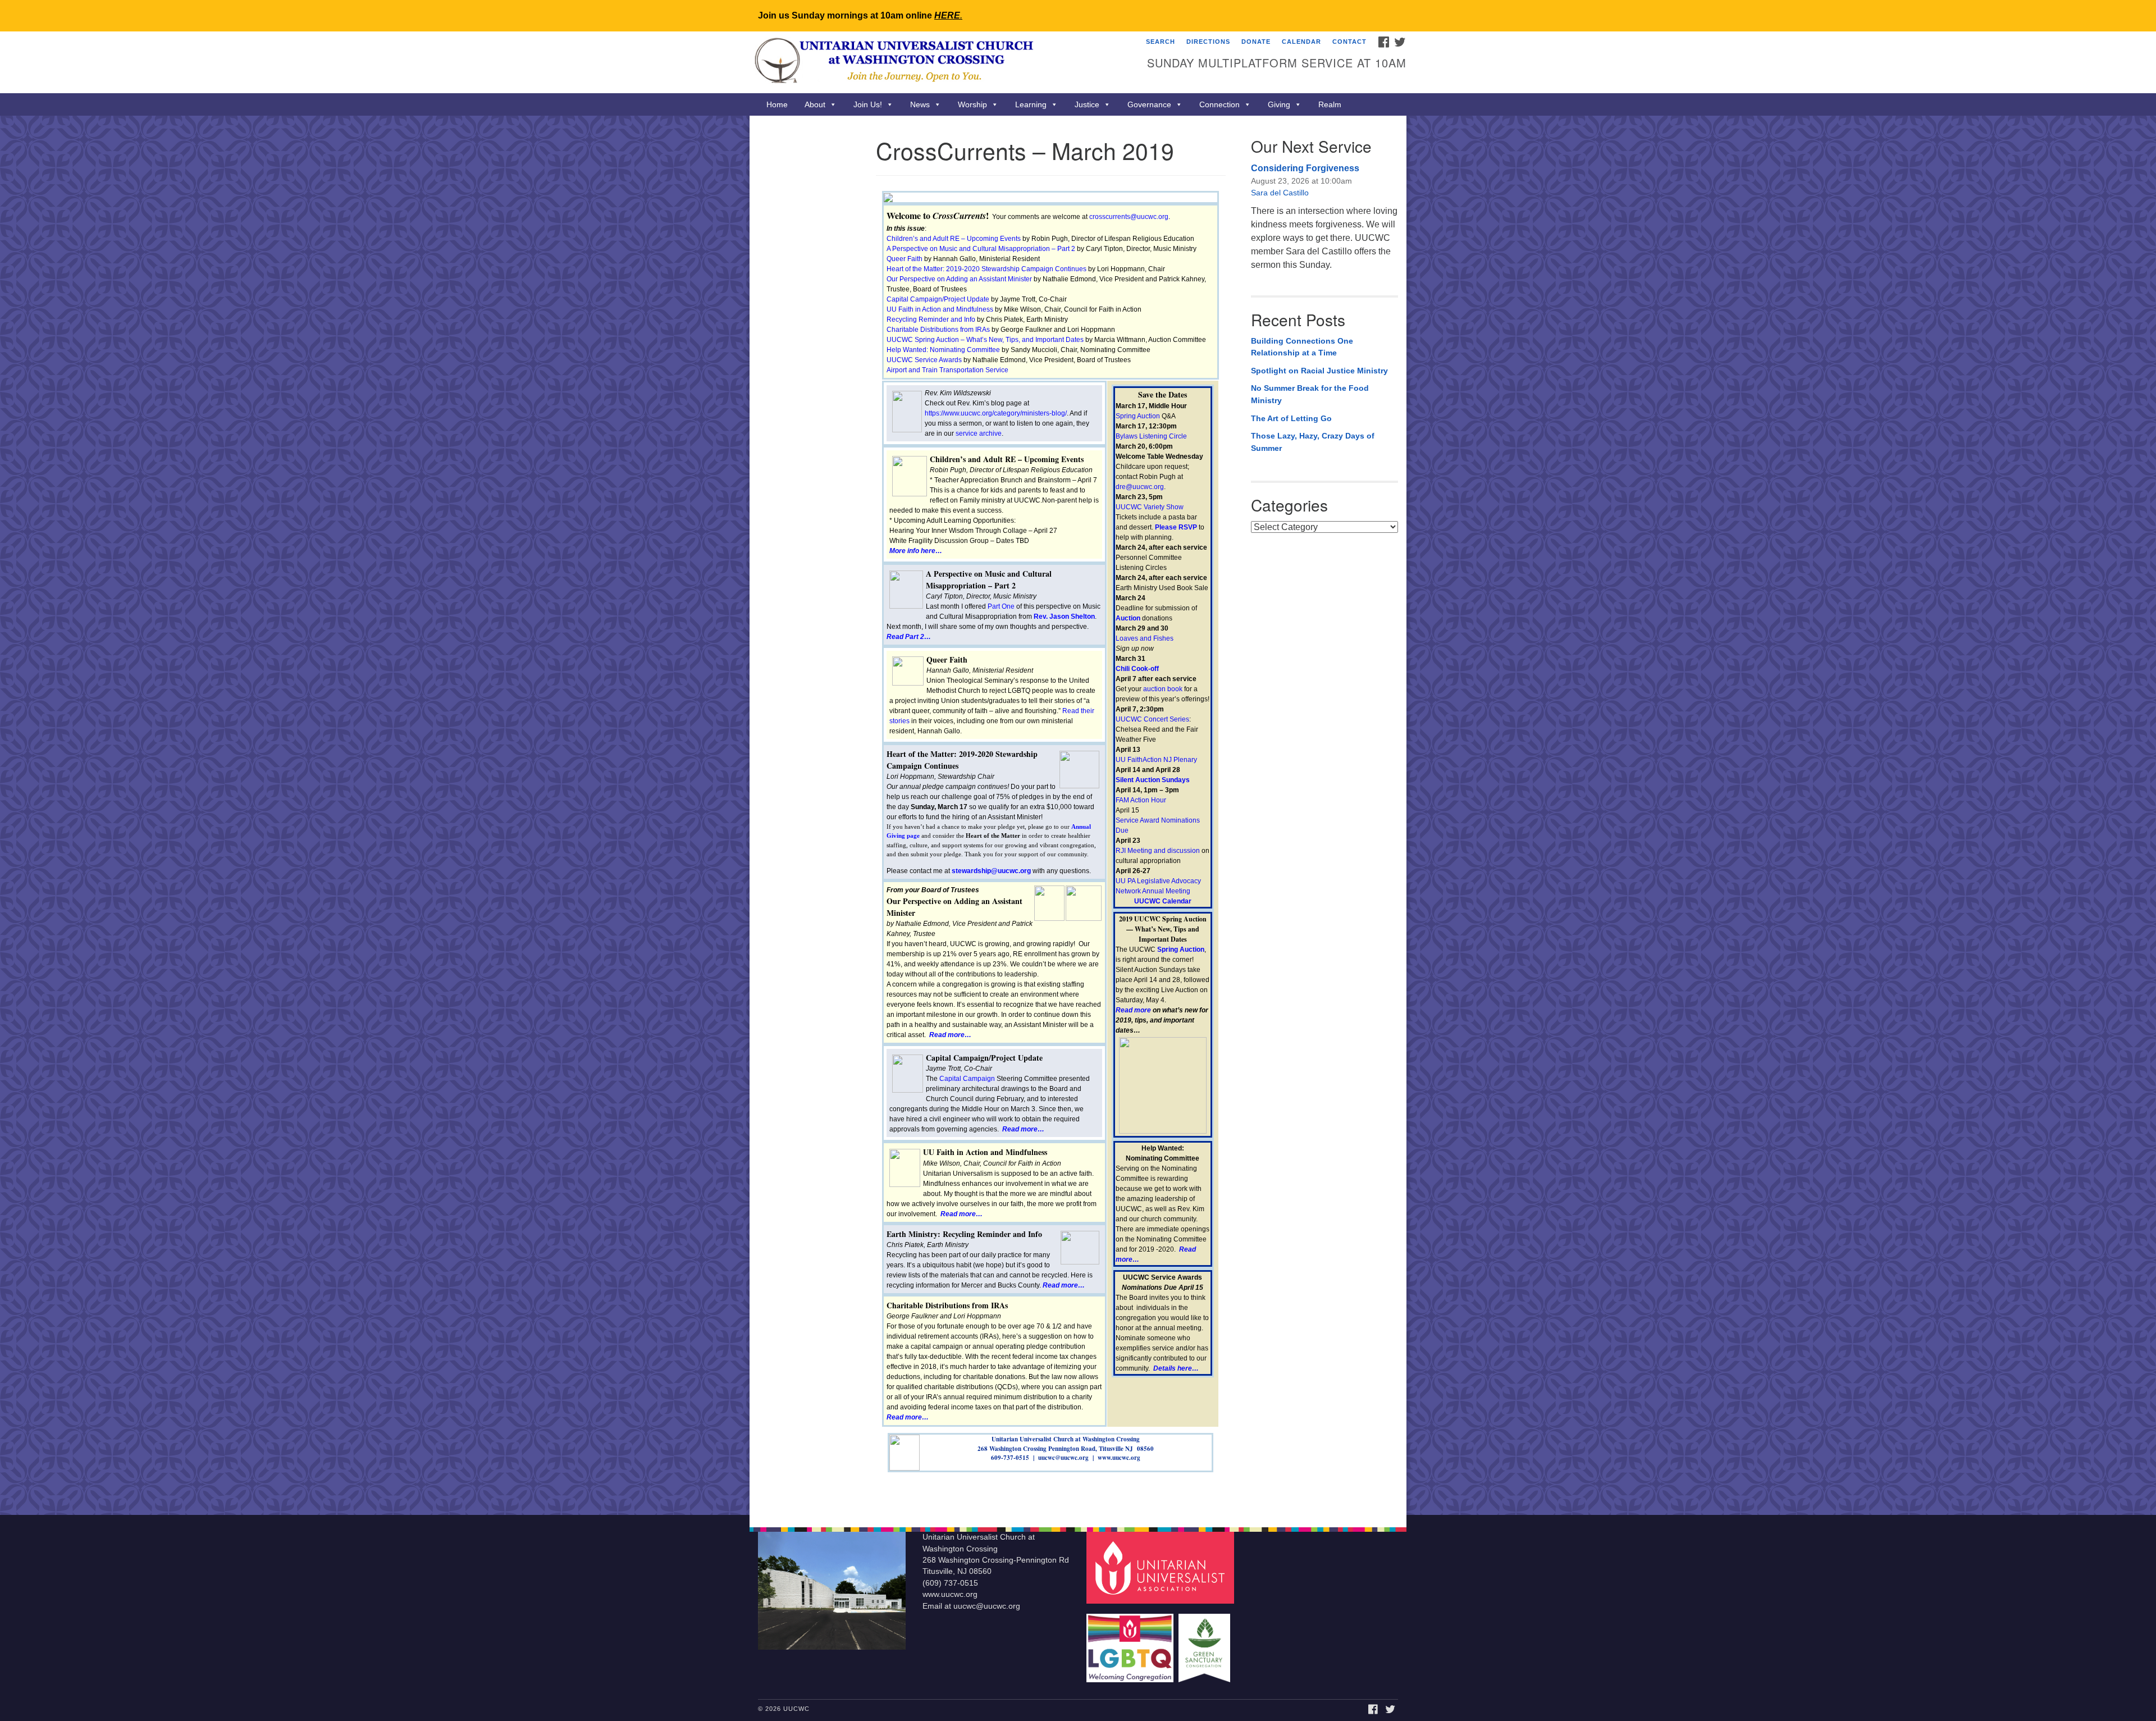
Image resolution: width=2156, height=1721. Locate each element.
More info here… (916, 551)
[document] (1078, 815)
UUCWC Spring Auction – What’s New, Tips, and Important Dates (985, 340)
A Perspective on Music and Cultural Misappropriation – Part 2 (981, 249)
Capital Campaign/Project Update (938, 299)
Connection (1219, 104)
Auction (1128, 618)
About (815, 104)
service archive (979, 433)
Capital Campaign (967, 1079)
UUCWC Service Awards (924, 360)
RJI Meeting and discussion (1158, 851)
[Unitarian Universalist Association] (1162, 1567)
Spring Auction (1138, 416)
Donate (1256, 42)
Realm (1330, 104)
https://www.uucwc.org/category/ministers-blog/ (996, 413)
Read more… (950, 1035)
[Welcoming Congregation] (1131, 1643)
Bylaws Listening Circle (1151, 436)
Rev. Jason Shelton (1064, 617)
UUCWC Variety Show (1150, 507)
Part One (1001, 606)
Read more (1133, 1010)
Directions (1208, 42)
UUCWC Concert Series (1152, 719)
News (920, 104)
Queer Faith (905, 259)
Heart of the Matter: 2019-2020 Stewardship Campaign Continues (986, 269)
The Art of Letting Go (1291, 418)
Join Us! (868, 104)
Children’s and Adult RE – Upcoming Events (954, 239)
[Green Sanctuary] (1206, 1643)
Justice (1087, 104)
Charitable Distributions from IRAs (938, 330)
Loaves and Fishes (1145, 638)
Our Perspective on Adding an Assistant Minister (959, 279)
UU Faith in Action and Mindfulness (940, 309)
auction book (1163, 689)
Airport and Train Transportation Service (947, 370)
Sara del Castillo (1280, 193)
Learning (1031, 104)
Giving (1279, 104)
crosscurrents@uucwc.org (1129, 217)
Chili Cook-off (1137, 669)
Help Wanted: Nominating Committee (943, 350)
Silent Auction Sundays (1153, 780)
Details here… (1176, 1368)
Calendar (1301, 42)
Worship (972, 104)
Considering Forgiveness (1305, 168)
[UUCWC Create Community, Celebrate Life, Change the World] (941, 62)
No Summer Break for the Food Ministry (1310, 394)
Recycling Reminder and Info (931, 319)
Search (1161, 42)
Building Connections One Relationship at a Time (1302, 347)
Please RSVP (1176, 527)
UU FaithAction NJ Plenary (1156, 760)
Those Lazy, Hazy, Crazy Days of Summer (1313, 442)
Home (777, 104)
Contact (1349, 42)
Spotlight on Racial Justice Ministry (1319, 371)
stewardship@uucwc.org (991, 871)
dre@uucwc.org (1140, 487)
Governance (1149, 104)
